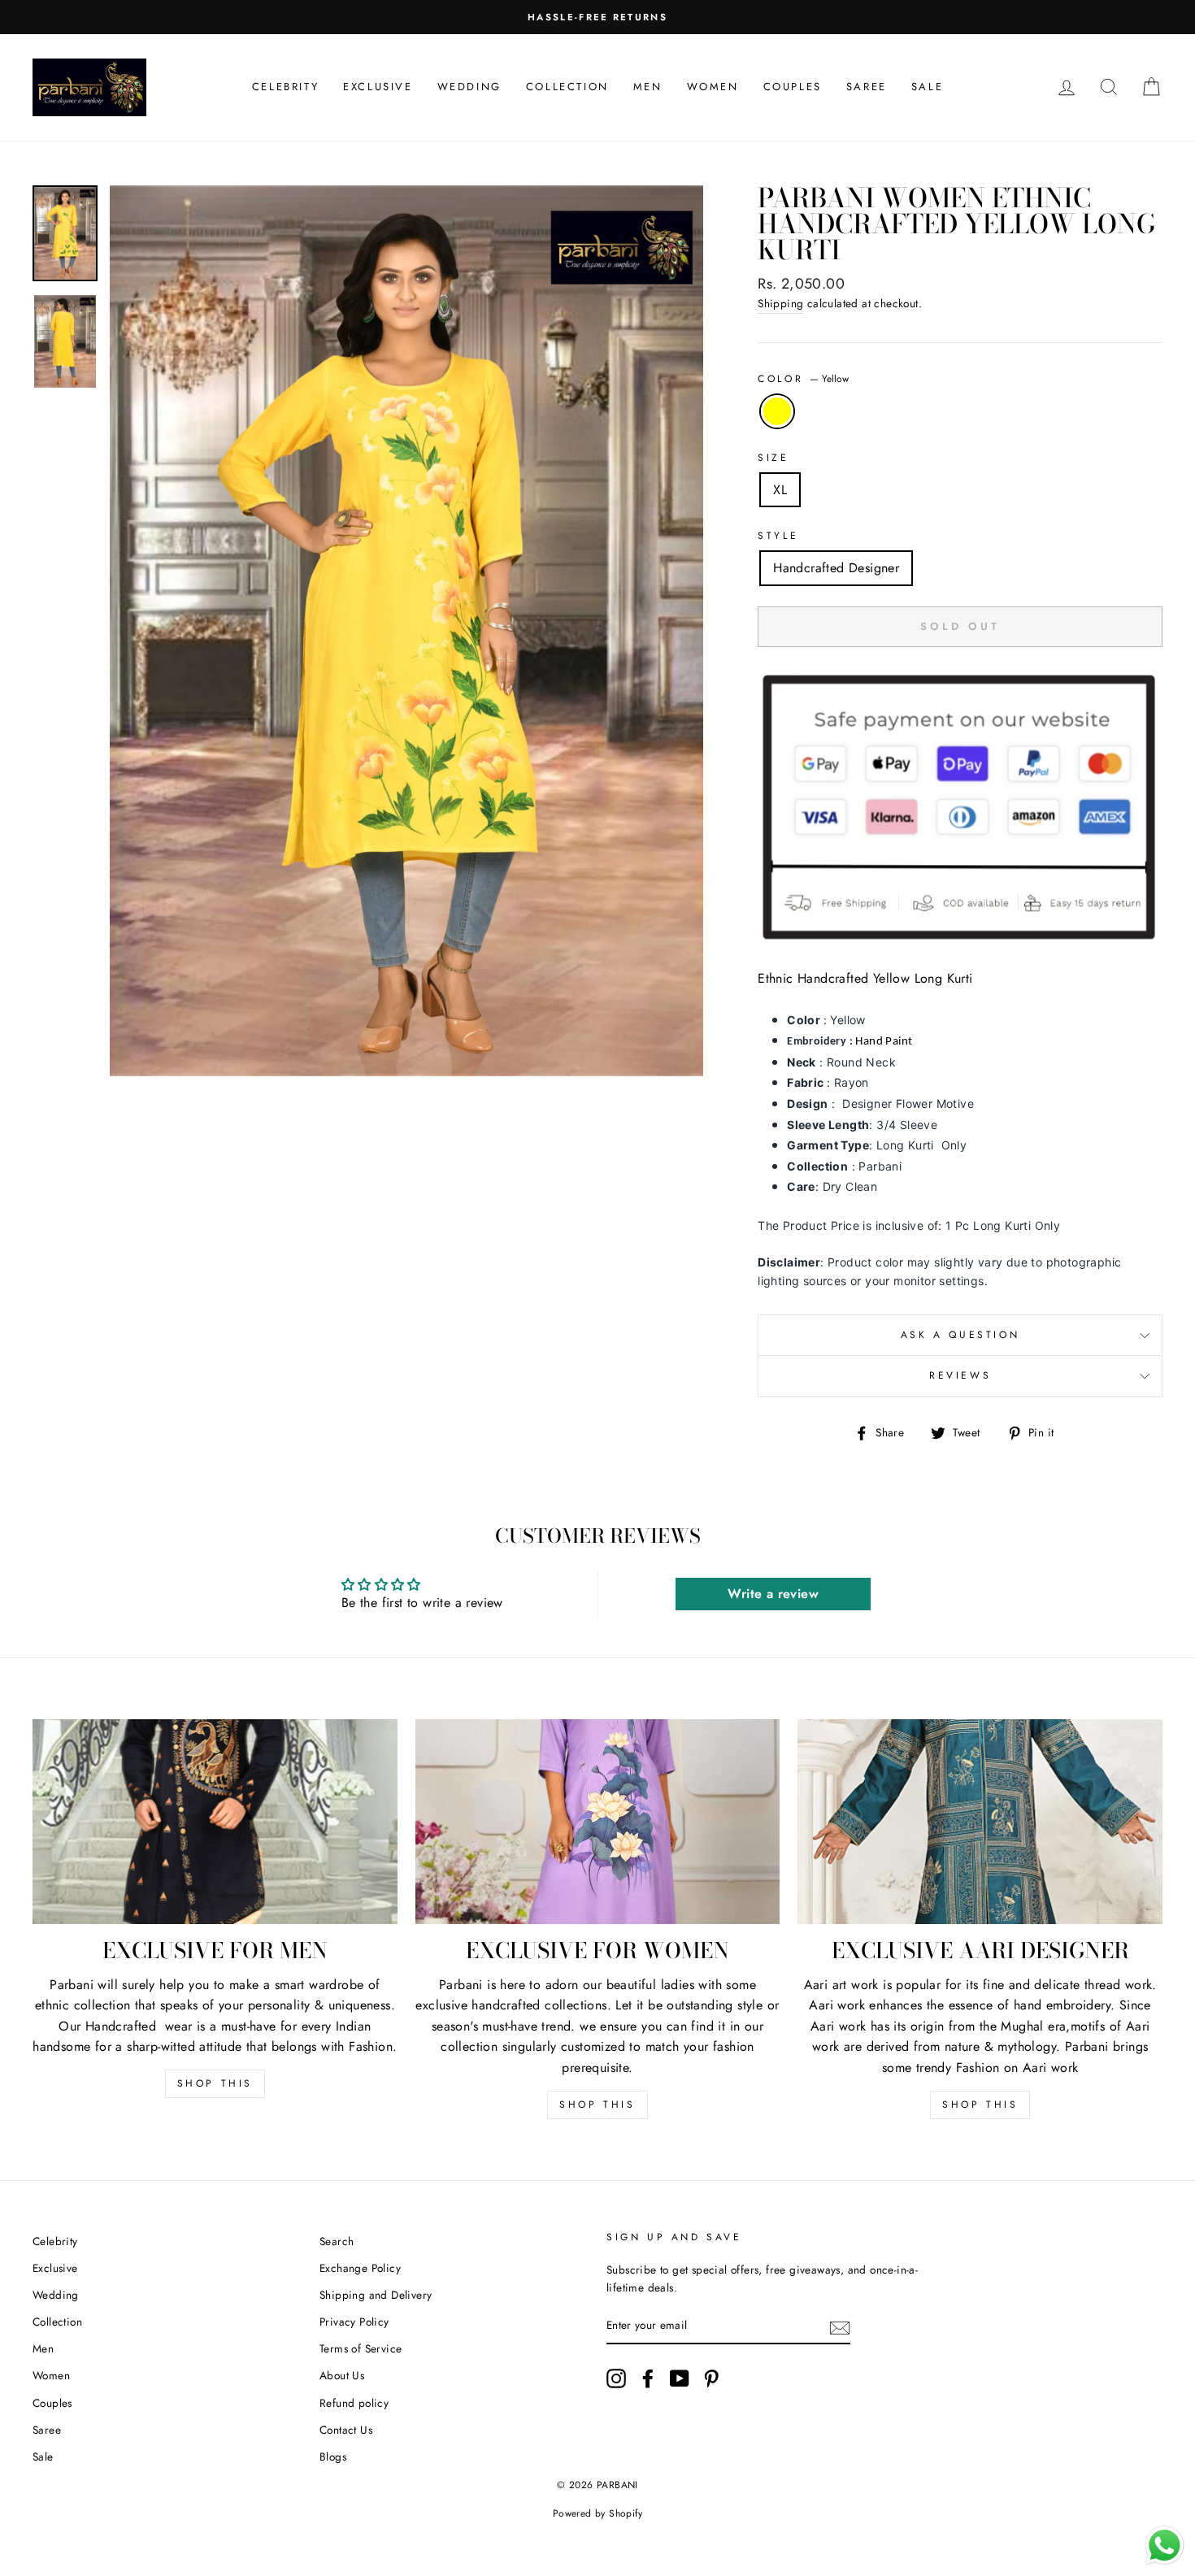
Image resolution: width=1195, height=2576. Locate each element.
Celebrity (285, 87)
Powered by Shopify (597, 2513)
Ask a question (960, 1335)
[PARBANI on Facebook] (648, 2378)
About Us (342, 2375)
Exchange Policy (360, 2268)
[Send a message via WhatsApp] (1165, 2546)
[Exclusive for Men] (215, 1822)
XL (780, 490)
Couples (793, 87)
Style (778, 536)
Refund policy (354, 2403)
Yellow (777, 411)
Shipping (780, 303)
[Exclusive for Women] (598, 1822)
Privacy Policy (354, 2322)
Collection (567, 87)
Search (337, 2241)
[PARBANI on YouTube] (680, 2378)
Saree (867, 87)
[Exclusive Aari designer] (980, 1822)
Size (773, 458)
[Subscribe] (840, 2326)
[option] (597, 17)
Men (648, 87)
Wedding (469, 87)
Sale (927, 87)
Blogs (333, 2457)
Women (713, 87)
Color (803, 379)
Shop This (215, 2083)
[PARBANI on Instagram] (616, 2378)
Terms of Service (361, 2348)
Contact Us (346, 2430)
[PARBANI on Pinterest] (711, 2378)
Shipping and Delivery (376, 2295)
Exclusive (378, 87)
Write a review (773, 1594)
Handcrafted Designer (836, 568)
